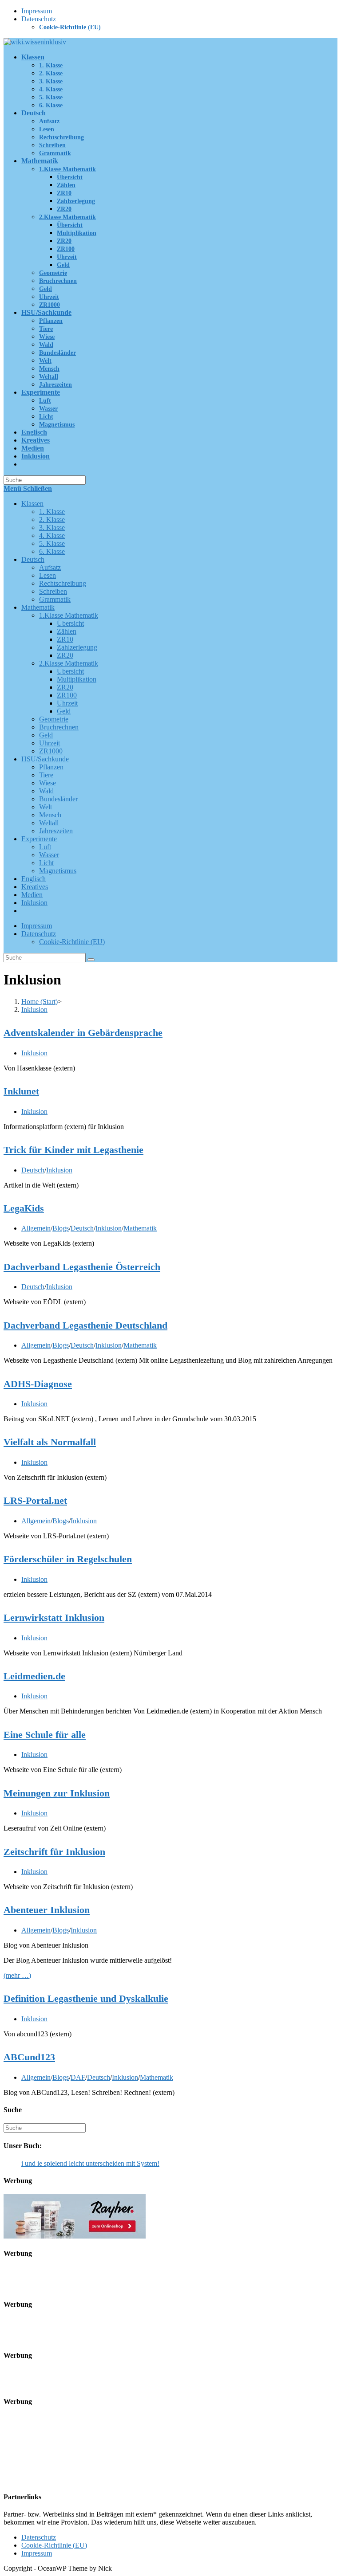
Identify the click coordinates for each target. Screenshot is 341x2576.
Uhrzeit (67, 703)
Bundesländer (58, 799)
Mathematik (38, 607)
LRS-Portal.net (35, 1500)
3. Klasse (52, 527)
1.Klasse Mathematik (69, 615)
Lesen (48, 575)
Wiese (48, 783)
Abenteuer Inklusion (47, 1910)
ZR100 (67, 695)
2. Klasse (52, 520)
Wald (46, 791)
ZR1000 (51, 751)
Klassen (32, 504)
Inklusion (34, 903)
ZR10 (65, 639)
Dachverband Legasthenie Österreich (82, 1267)
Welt (46, 807)
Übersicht (70, 623)
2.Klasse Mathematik (69, 663)
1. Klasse (52, 512)
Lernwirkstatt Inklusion (54, 1617)
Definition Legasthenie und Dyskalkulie (86, 1998)
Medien (32, 895)
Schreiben (53, 591)
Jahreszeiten (56, 831)
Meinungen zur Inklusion (57, 1793)
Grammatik (55, 599)
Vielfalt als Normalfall (50, 1442)
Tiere (46, 775)
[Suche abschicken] (91, 960)
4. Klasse (52, 535)
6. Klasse (52, 551)
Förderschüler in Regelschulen (68, 1559)
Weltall (49, 823)
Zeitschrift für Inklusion (54, 1852)
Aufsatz (50, 567)
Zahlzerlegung (77, 647)
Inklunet (21, 1091)
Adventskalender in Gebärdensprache (83, 1033)
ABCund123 (29, 2057)
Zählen (67, 631)
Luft (45, 847)
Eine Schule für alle (45, 1735)
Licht (46, 863)
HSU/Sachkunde (45, 759)
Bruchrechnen (59, 727)
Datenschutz (39, 19)
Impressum (37, 11)
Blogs (61, 1228)
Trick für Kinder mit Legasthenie (73, 1150)
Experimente (39, 839)
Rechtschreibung (63, 583)
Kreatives (35, 887)
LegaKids (24, 1208)
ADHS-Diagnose (38, 1384)
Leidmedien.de (34, 1676)
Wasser (49, 855)
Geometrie (54, 719)
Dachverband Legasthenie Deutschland (85, 1325)
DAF (78, 2077)
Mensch (50, 815)
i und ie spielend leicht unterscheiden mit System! (90, 2163)
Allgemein (36, 1228)
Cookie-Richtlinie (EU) (70, 27)
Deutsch (33, 559)
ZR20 (65, 655)
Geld (64, 711)
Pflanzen (51, 767)
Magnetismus (58, 871)
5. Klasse (52, 543)
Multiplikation (77, 679)
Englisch (34, 879)
